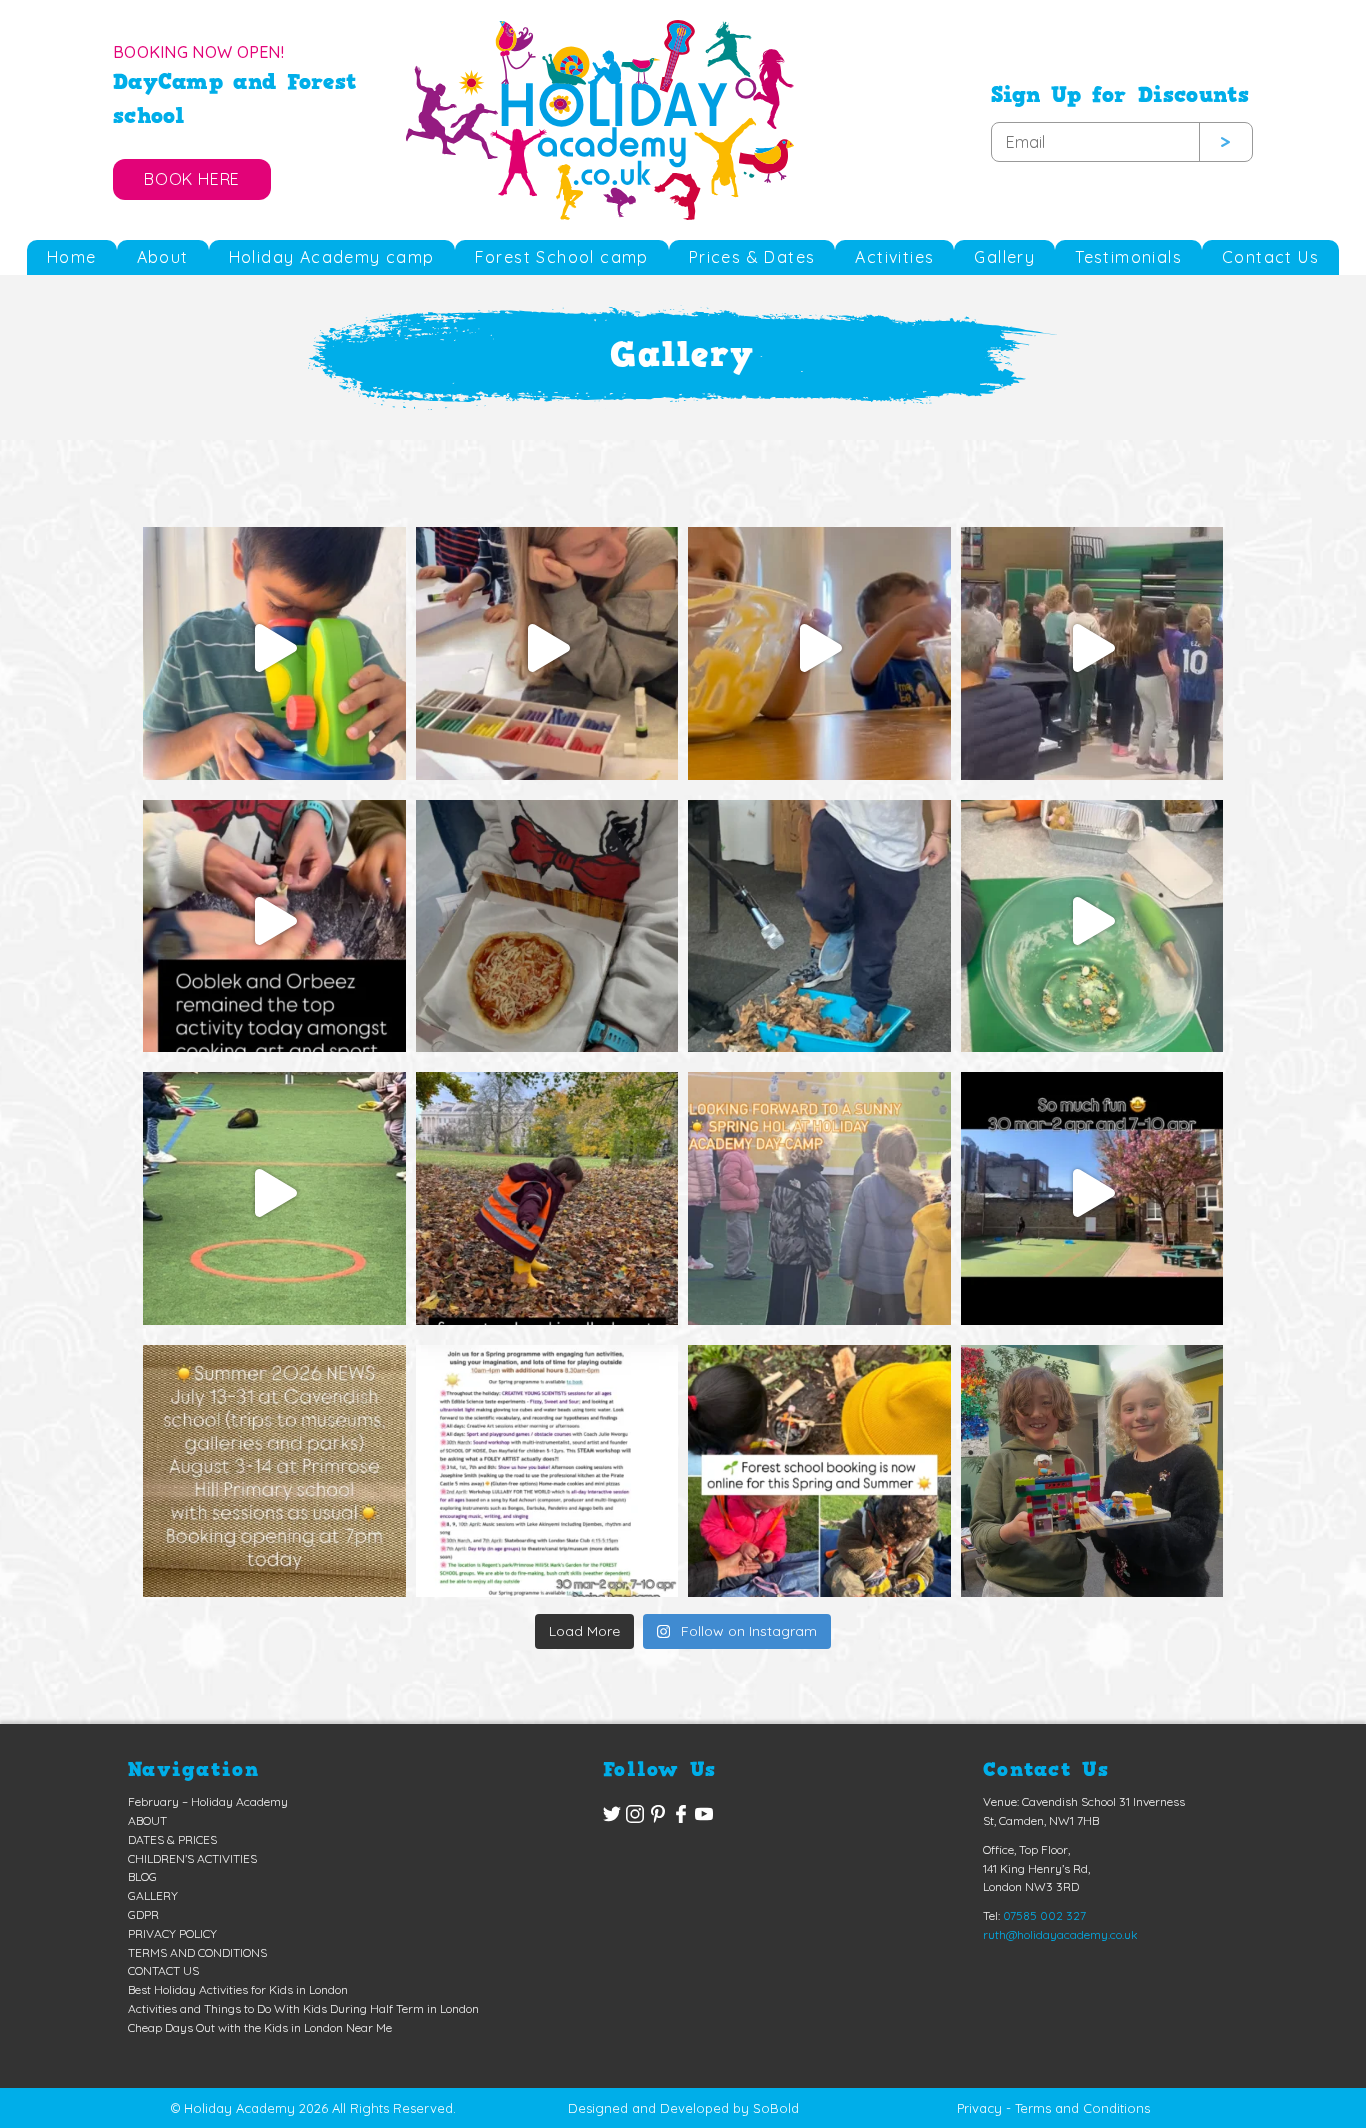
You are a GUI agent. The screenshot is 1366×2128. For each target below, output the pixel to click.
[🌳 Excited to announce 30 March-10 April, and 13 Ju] (819, 1466)
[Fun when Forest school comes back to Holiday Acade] (1092, 1466)
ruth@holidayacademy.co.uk (1060, 1934)
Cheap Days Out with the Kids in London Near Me (260, 2027)
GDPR (143, 1914)
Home (72, 257)
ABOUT (147, 1820)
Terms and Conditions (1082, 2108)
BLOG (142, 1876)
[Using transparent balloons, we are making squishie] (274, 921)
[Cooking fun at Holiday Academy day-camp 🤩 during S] (819, 648)
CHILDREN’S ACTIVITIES (192, 1858)
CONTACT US (163, 1970)
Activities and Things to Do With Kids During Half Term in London (303, 2008)
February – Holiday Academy (208, 1801)
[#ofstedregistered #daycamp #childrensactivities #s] (274, 648)
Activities (894, 257)
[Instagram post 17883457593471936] (1092, 1193)
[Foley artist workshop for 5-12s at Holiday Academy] (819, 921)
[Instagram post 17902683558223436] (547, 1466)
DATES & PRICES (172, 1839)
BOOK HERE (192, 179)
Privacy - (984, 2108)
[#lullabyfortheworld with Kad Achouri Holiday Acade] (1092, 648)
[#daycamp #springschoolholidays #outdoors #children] (547, 1193)
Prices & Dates (752, 257)
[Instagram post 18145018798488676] (819, 1193)
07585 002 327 (1044, 1915)
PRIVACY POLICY (172, 1933)
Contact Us (1270, 257)
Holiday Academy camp (332, 257)
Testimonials (1128, 257)
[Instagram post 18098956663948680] (1092, 921)
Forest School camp (562, 257)
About (163, 257)
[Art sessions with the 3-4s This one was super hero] (547, 648)
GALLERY (153, 1895)
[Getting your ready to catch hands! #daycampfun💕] (274, 1193)
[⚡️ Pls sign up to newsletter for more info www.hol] (274, 1466)
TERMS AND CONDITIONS (197, 1952)
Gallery (1004, 257)
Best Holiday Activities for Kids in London (238, 1989)
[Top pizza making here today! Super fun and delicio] (547, 921)
